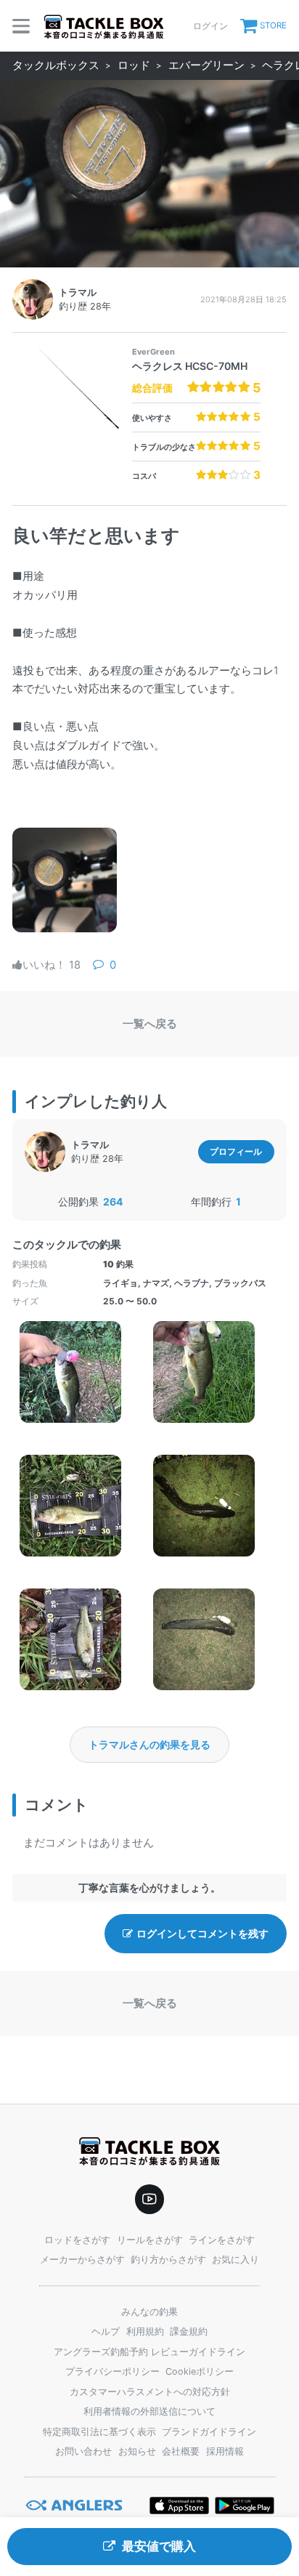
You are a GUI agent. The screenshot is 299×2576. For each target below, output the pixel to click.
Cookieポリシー (200, 2371)
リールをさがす (150, 2240)
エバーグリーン (206, 65)
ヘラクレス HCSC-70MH (190, 366)
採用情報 (225, 2451)
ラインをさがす (222, 2240)
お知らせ (137, 2451)
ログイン (210, 26)
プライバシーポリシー (112, 2371)
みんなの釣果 (149, 2312)
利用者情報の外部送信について (149, 2411)
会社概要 (181, 2451)
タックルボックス (56, 65)
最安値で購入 (159, 2546)
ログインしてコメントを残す (202, 1933)
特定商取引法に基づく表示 (99, 2432)
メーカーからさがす (82, 2260)
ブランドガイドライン (209, 2432)
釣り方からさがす (168, 2260)
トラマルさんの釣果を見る (149, 1744)
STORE (273, 25)
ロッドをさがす (77, 2240)
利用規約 (145, 2331)
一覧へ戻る (150, 1024)
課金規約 (189, 2331)
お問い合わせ (83, 2451)
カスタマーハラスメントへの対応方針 (150, 2392)
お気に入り (235, 2260)
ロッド (134, 65)
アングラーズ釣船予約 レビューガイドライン (149, 2352)
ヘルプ (106, 2331)
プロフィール (236, 1151)
